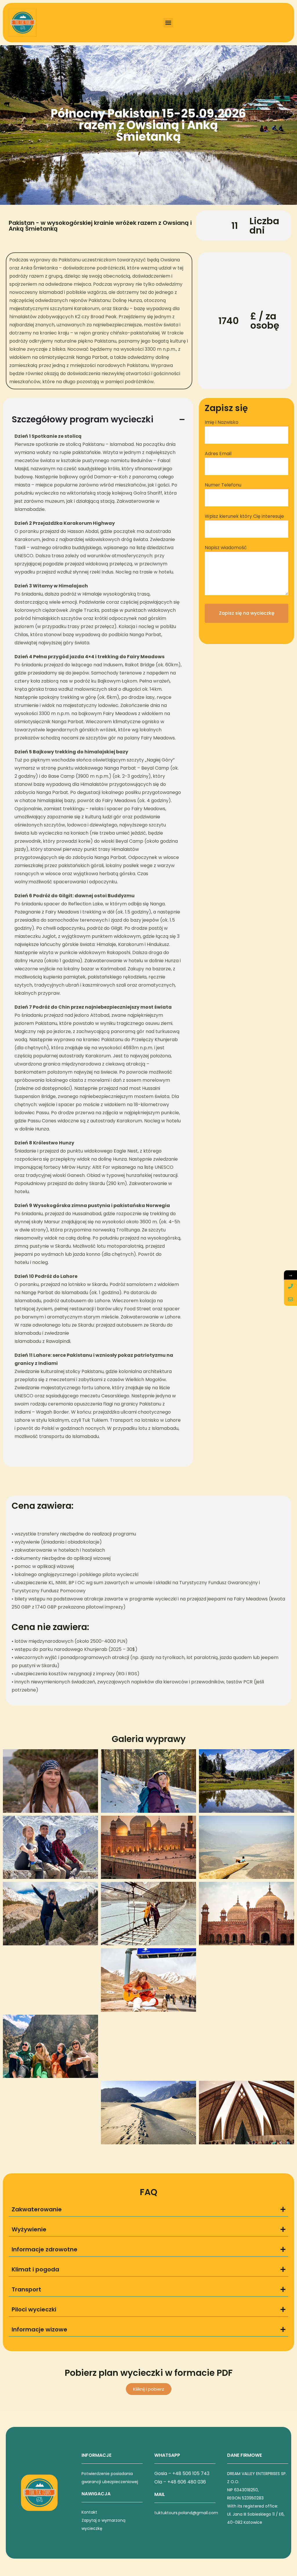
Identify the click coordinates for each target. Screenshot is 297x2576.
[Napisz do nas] (290, 1299)
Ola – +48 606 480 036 (180, 2482)
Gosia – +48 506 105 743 (182, 2473)
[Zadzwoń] (290, 1286)
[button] (168, 23)
